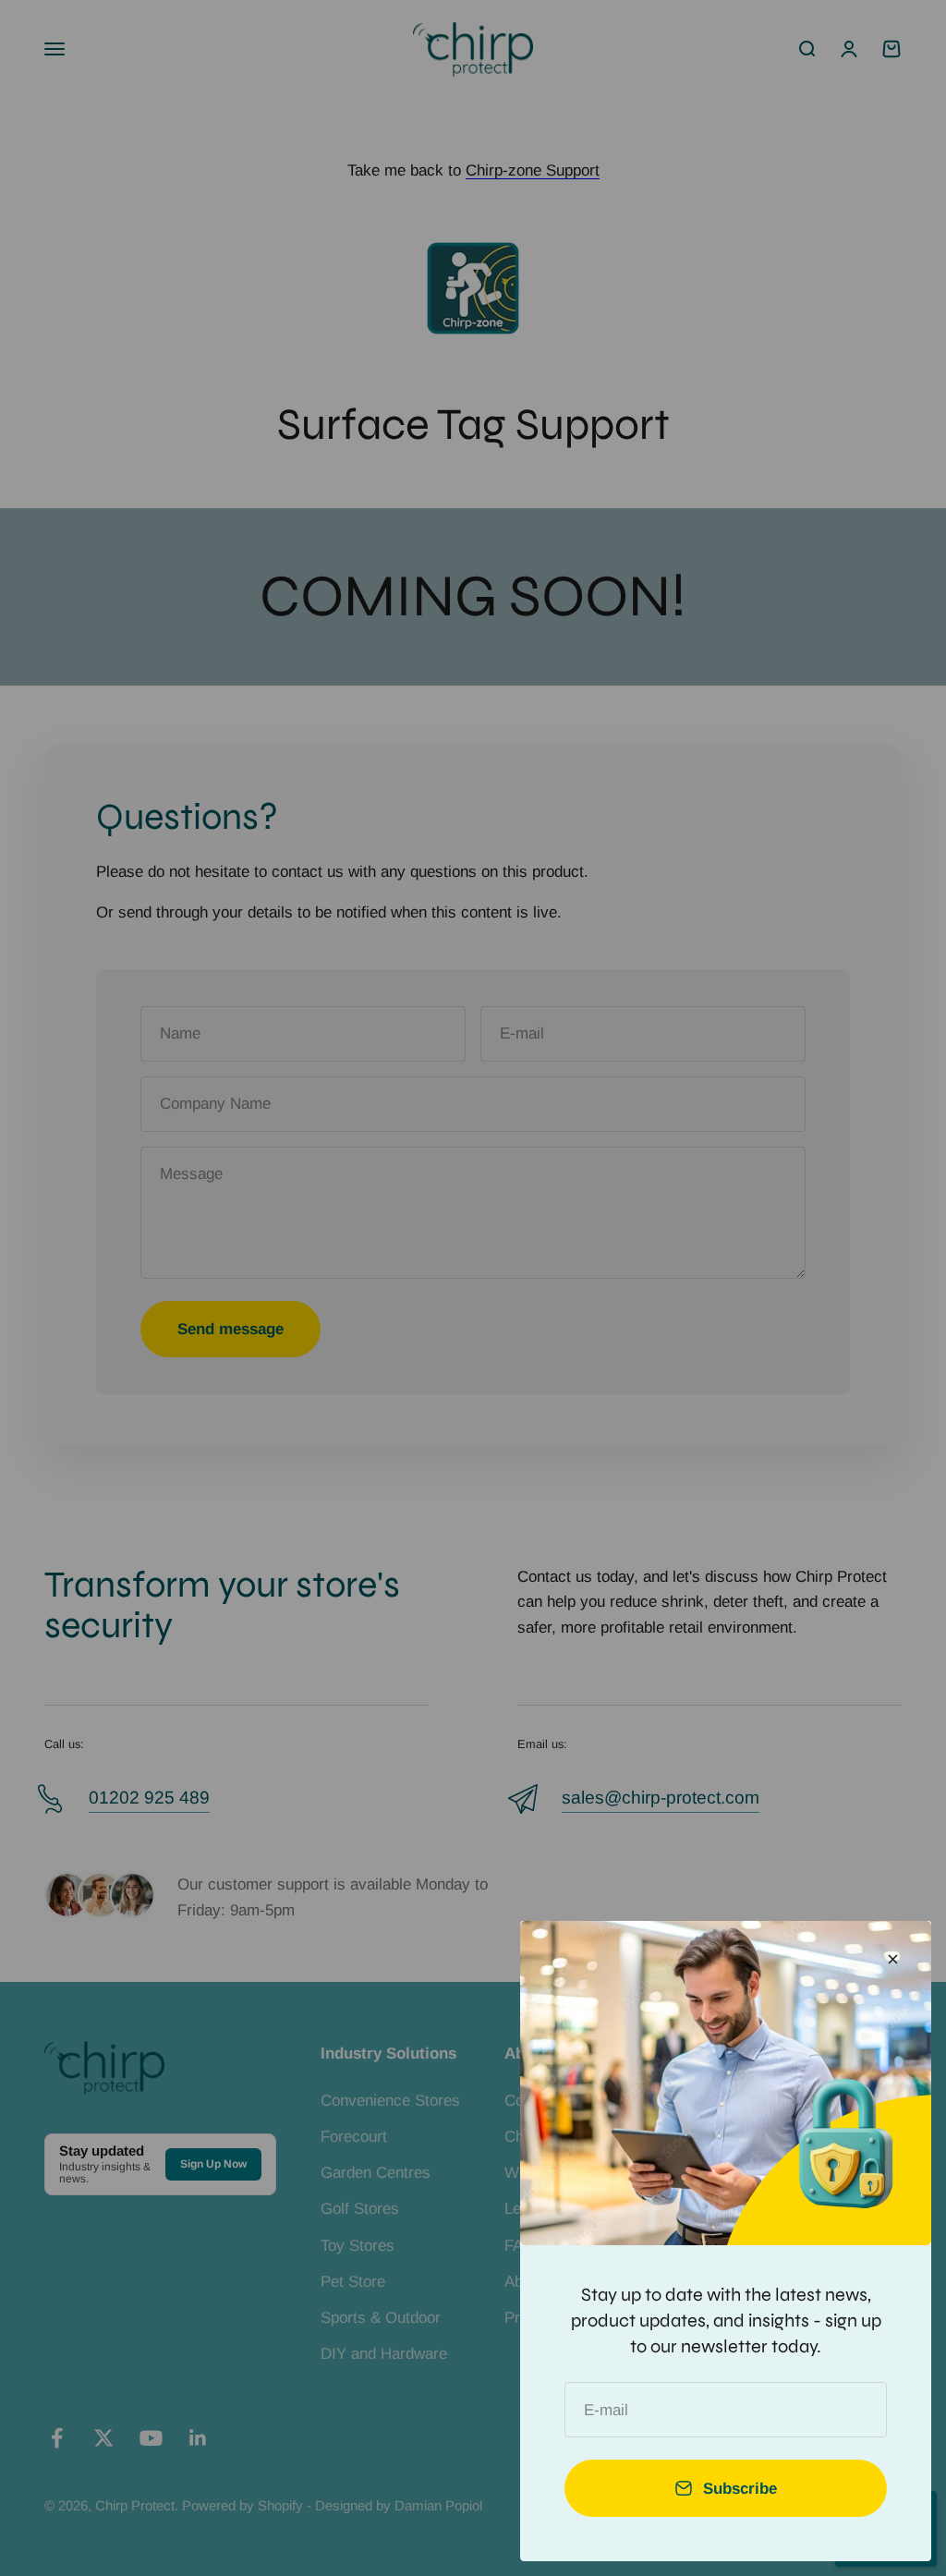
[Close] (893, 1959)
